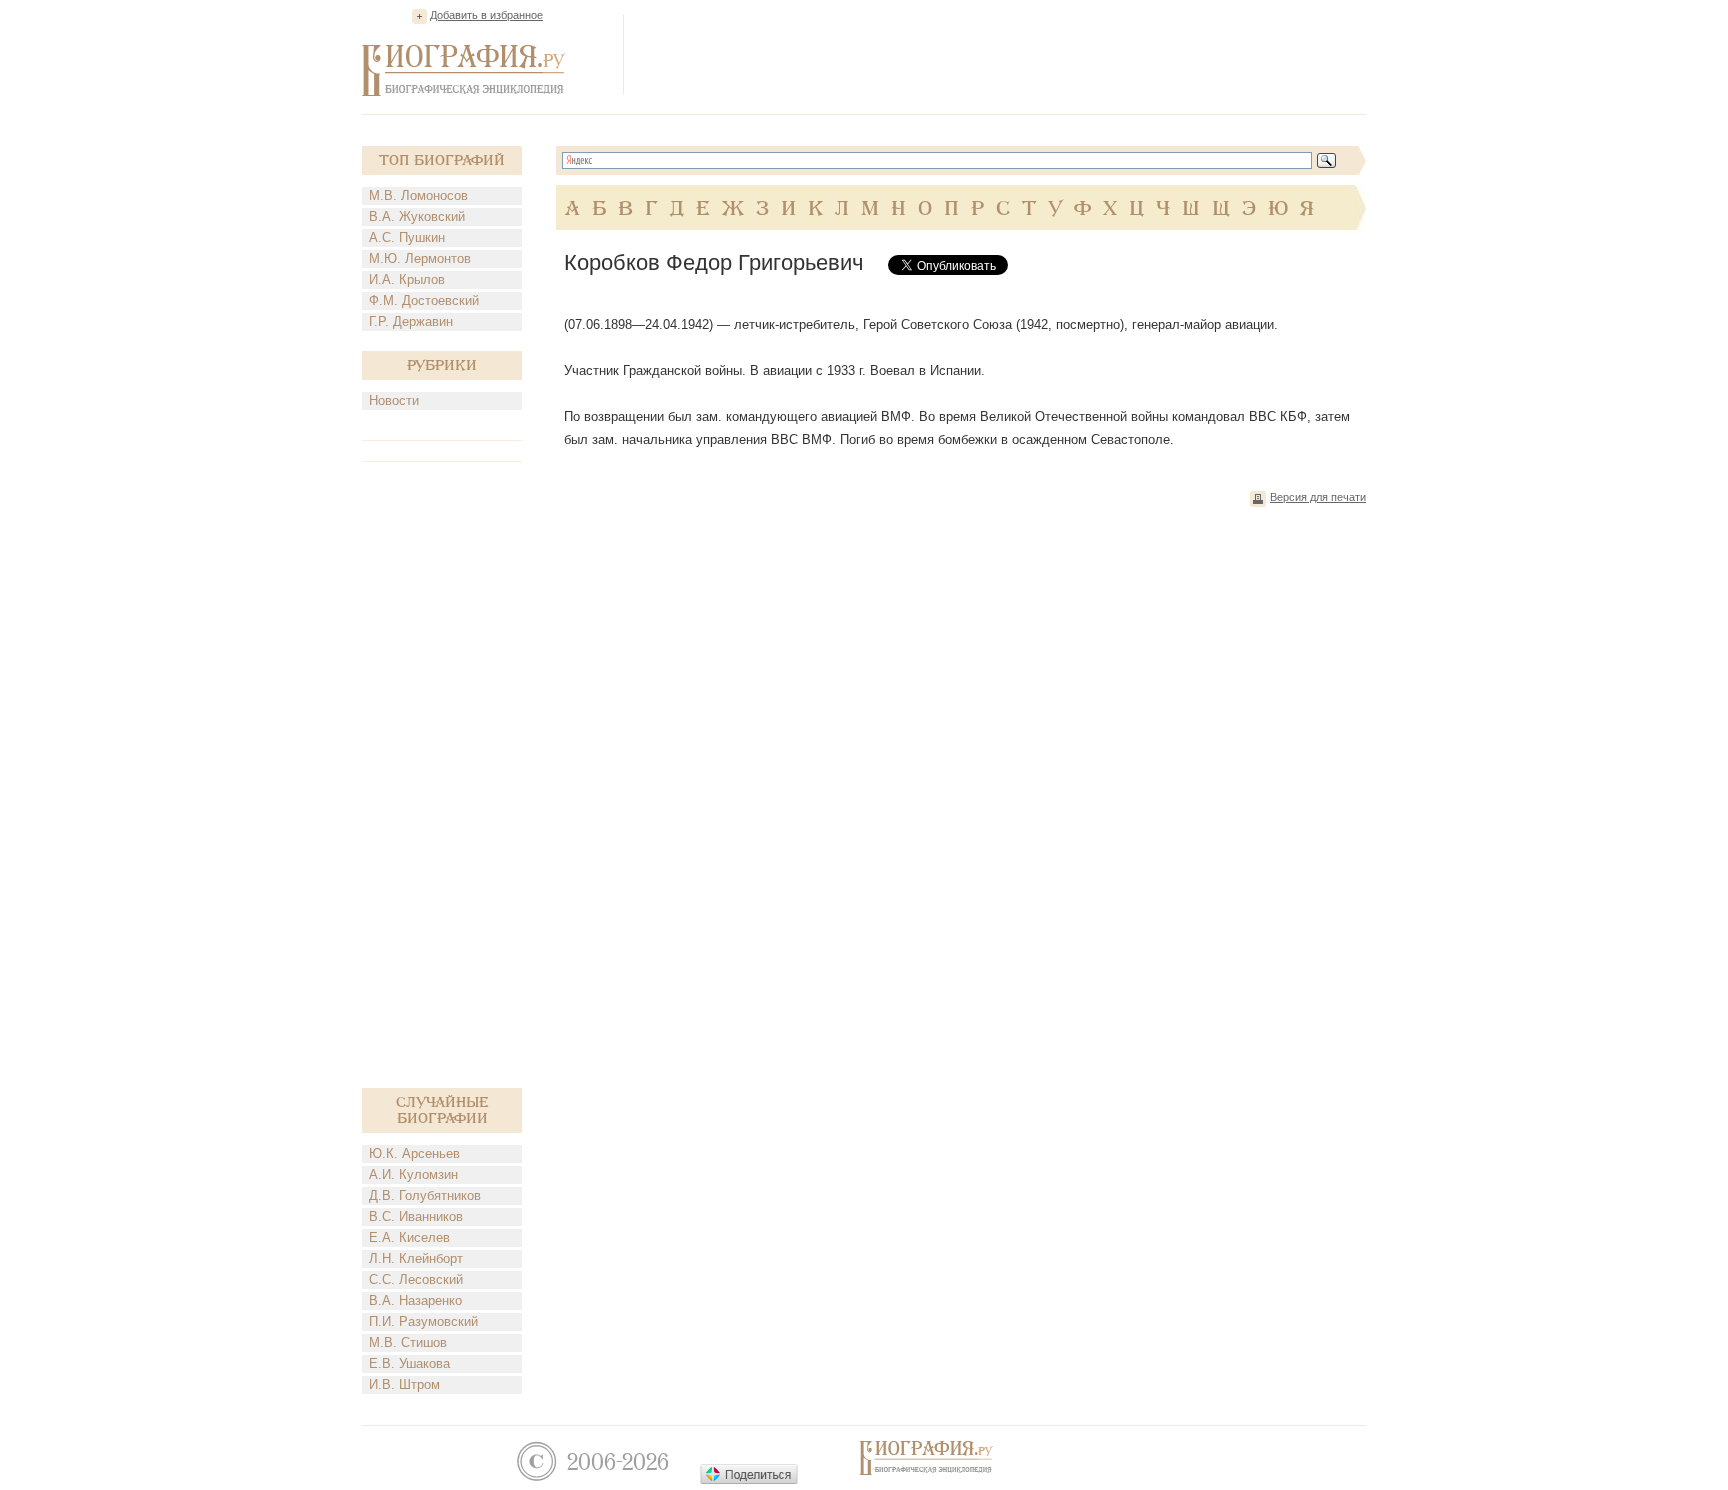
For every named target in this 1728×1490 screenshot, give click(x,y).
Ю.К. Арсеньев (414, 1153)
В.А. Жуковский (417, 216)
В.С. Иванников (416, 1216)
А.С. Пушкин (407, 237)
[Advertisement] (1002, 54)
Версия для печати (1318, 497)
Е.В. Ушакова (409, 1363)
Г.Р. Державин (411, 321)
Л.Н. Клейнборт (416, 1258)
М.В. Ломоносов (418, 195)
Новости (394, 400)
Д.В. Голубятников (425, 1195)
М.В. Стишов (408, 1342)
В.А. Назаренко (415, 1300)
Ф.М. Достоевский (424, 300)
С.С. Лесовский (416, 1279)
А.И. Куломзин (413, 1174)
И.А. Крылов (407, 279)
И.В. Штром (404, 1384)
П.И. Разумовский (423, 1321)
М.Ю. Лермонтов (420, 258)
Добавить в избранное (486, 15)
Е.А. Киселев (409, 1237)
